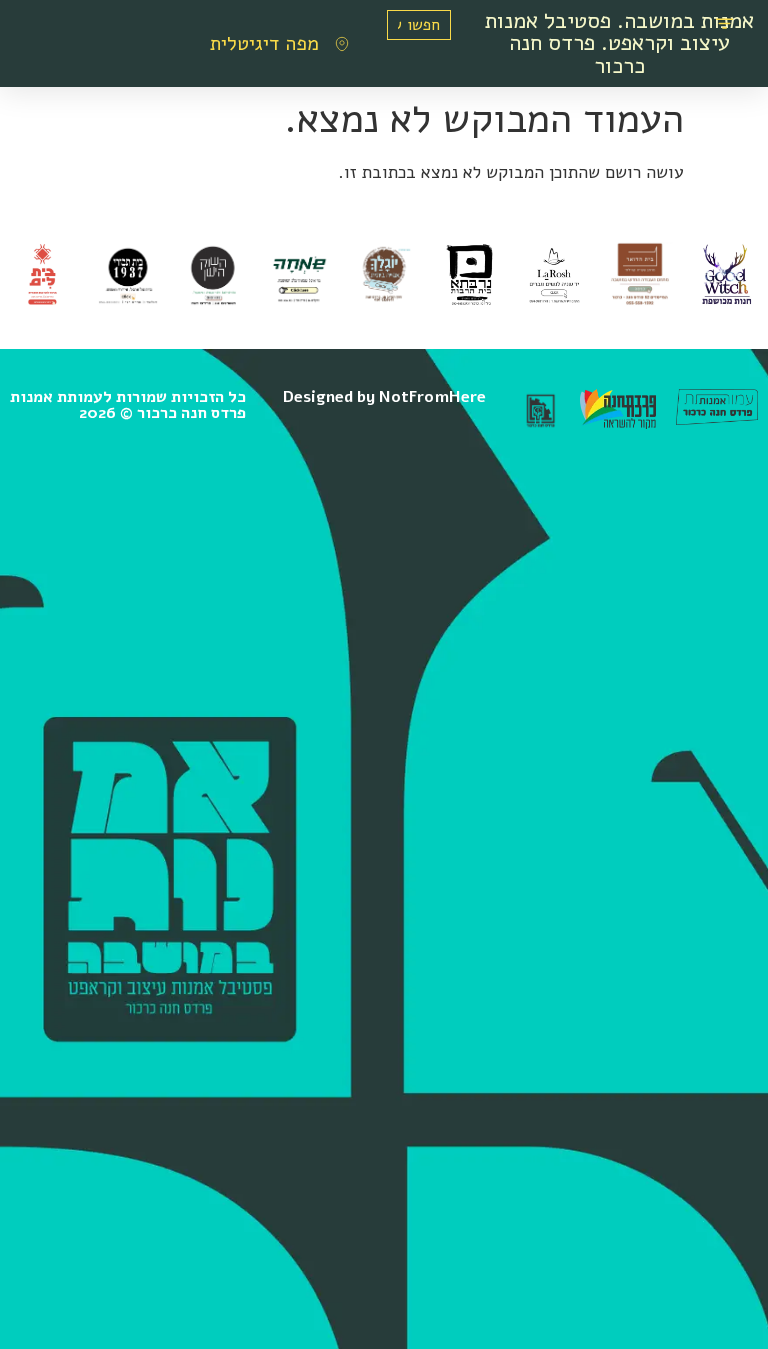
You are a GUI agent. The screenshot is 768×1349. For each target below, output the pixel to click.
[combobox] (419, 25)
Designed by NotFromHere (384, 397)
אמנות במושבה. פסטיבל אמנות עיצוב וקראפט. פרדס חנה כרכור (619, 43)
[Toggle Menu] (724, 25)
